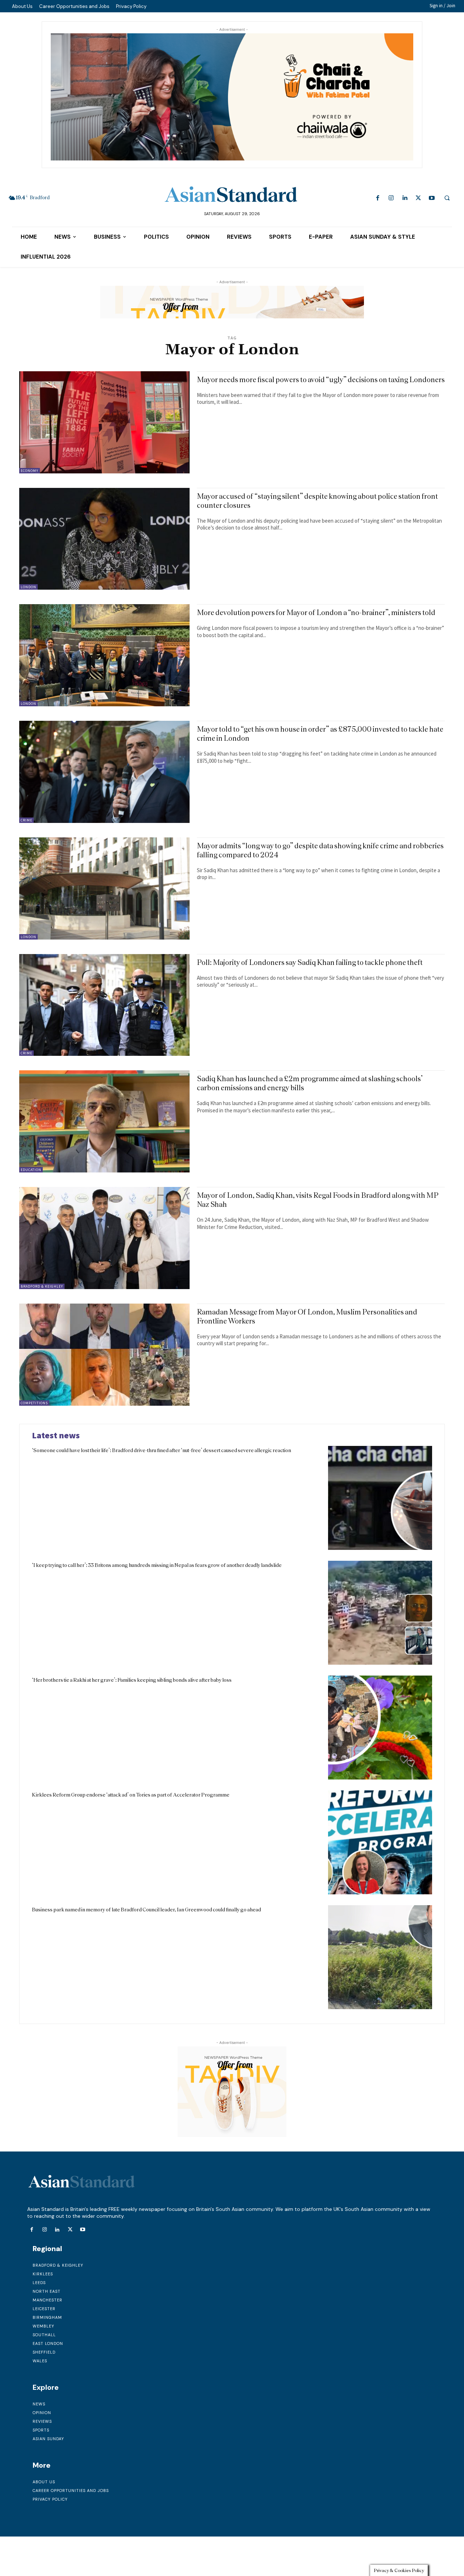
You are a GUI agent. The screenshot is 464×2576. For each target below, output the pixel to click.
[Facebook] (378, 198)
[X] (418, 198)
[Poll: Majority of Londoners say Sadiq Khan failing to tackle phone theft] (104, 1005)
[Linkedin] (405, 198)
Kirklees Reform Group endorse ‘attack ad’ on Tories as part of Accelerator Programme (131, 1795)
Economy (30, 471)
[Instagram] (391, 198)
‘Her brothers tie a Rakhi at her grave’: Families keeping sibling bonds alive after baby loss (132, 1680)
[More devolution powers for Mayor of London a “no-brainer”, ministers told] (104, 655)
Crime (26, 820)
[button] (447, 198)
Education (31, 1170)
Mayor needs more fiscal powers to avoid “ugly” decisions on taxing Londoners (321, 379)
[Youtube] (432, 198)
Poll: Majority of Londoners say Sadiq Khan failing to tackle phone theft (310, 962)
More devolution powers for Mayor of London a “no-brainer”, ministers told (316, 612)
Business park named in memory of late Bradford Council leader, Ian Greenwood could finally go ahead (146, 1910)
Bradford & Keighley (42, 1286)
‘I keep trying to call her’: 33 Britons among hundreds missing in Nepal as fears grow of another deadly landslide (157, 1565)
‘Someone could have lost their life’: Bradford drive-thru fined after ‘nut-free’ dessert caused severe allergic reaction (161, 1450)
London (28, 587)
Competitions (34, 1403)
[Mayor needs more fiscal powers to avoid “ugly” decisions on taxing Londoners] (104, 422)
